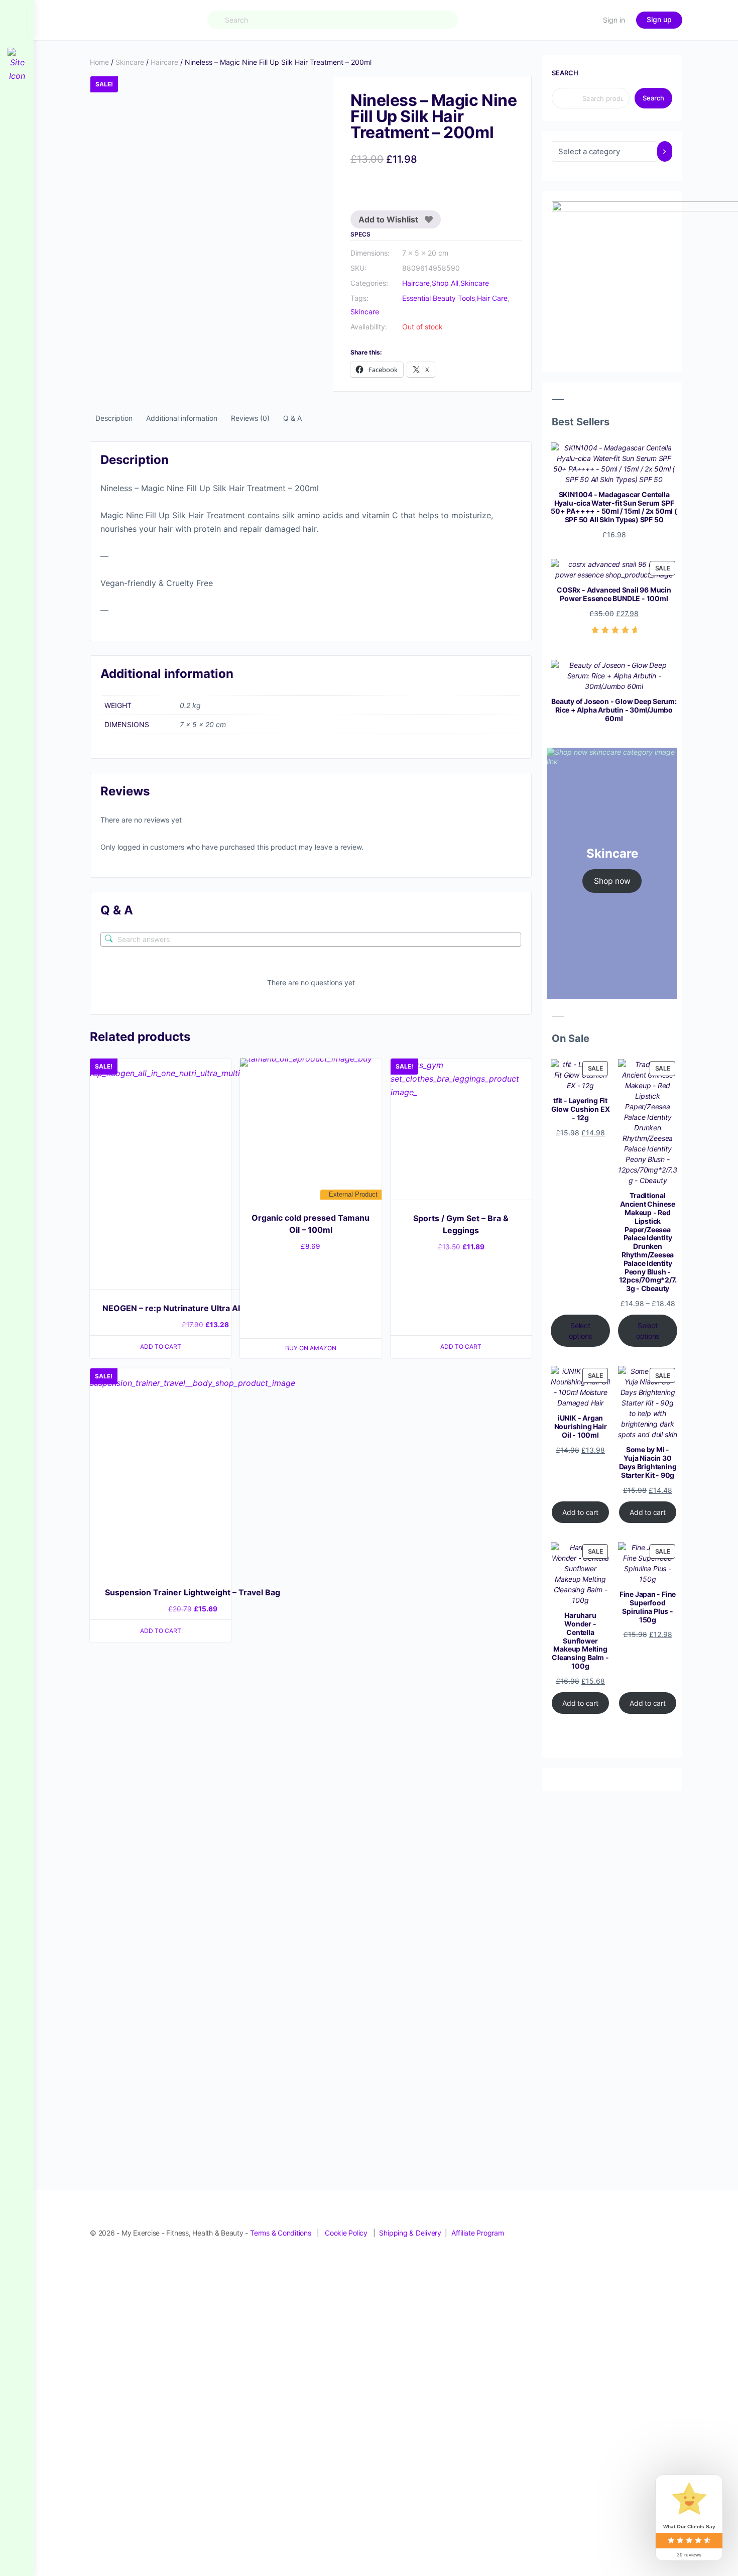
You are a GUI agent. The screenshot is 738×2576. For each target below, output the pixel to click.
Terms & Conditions (281, 2233)
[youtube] (676, 2222)
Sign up (659, 19)
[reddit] (640, 2222)
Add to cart (580, 1512)
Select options (581, 1331)
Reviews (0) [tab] (250, 418)
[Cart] (586, 20)
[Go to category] (665, 151)
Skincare (130, 62)
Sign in (614, 20)
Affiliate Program (478, 2233)
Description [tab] (114, 418)
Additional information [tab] (182, 418)
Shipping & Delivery (410, 2233)
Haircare (164, 62)
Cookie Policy (346, 2233)
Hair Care (492, 298)
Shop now (612, 881)
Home (99, 62)
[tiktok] (658, 2222)
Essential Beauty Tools (439, 298)
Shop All (445, 283)
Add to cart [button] (161, 1346)
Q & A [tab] (292, 418)
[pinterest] (622, 2222)
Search (565, 73)
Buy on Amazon (311, 1348)
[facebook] (586, 2222)
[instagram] (604, 2222)
